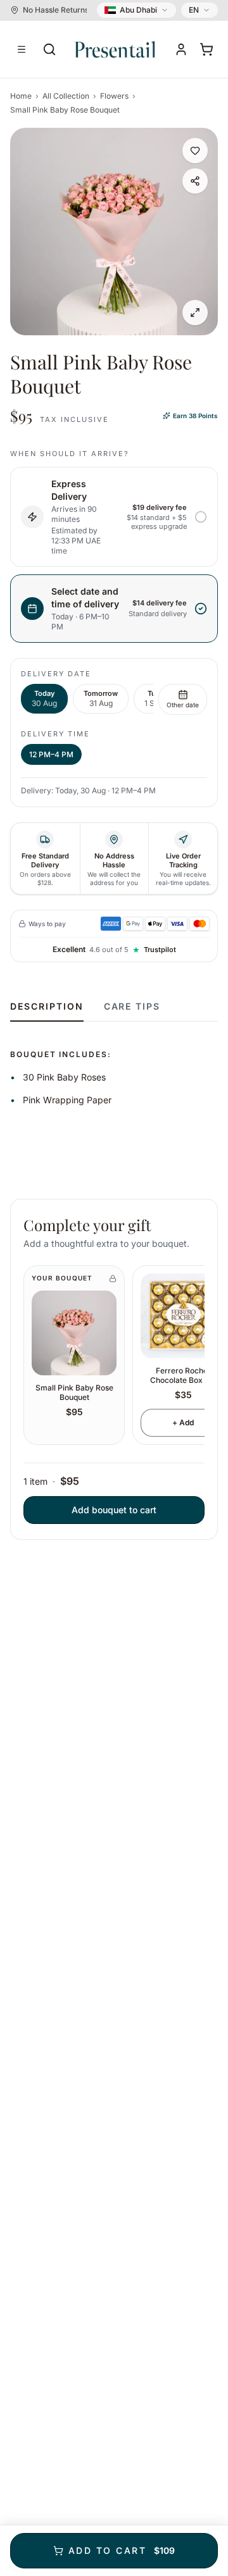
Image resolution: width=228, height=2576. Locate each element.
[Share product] (195, 181)
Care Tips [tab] (132, 1006)
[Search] (49, 49)
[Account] (181, 49)
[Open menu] (22, 49)
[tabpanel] (114, 1065)
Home (21, 96)
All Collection (66, 96)
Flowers (114, 96)
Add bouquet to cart (114, 1510)
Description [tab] (47, 1006)
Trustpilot (160, 950)
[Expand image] (195, 313)
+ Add (183, 1422)
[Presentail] (115, 49)
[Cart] (206, 49)
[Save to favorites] (195, 151)
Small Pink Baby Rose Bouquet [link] (65, 110)
